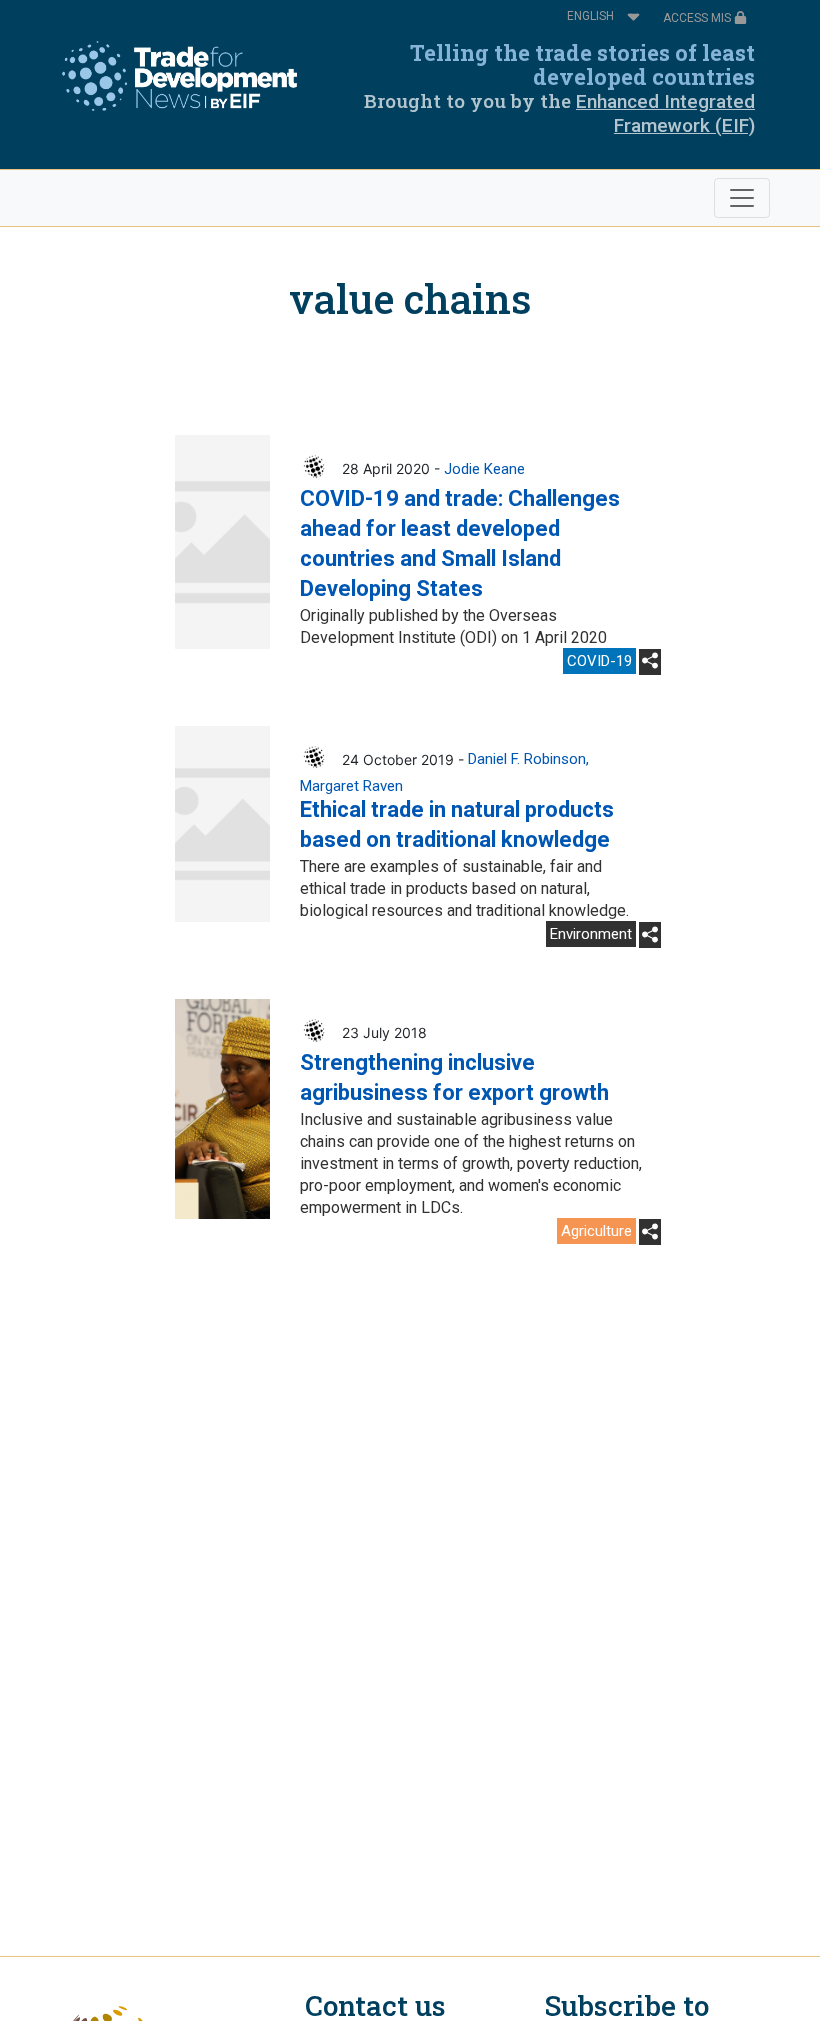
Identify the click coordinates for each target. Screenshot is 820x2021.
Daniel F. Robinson (527, 759)
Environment (591, 934)
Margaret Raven (351, 786)
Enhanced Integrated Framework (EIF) (665, 113)
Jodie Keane (484, 469)
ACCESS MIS (698, 18)
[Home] (179, 76)
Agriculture (596, 1231)
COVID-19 (599, 661)
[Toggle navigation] (742, 198)
